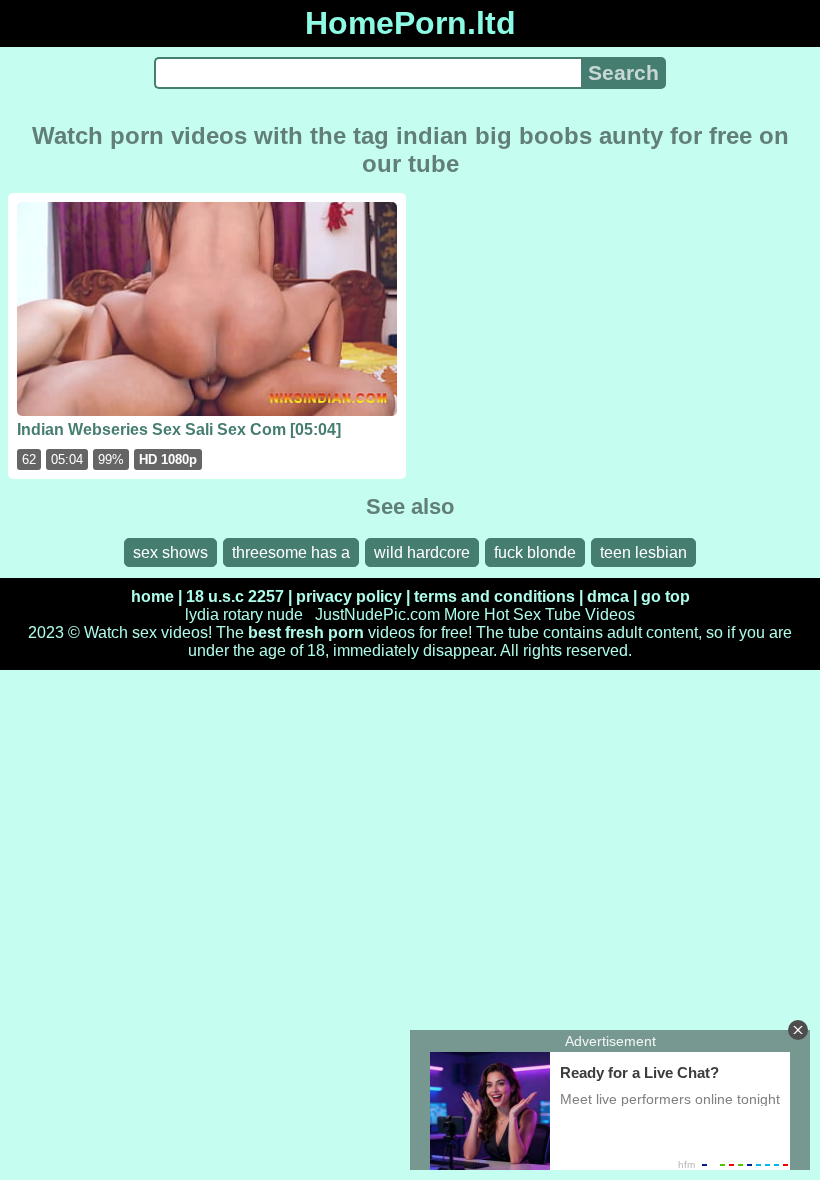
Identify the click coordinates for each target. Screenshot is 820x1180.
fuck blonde (535, 552)
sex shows (170, 552)
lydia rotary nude (244, 614)
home (152, 596)
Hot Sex (512, 614)
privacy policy (349, 596)
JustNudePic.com (377, 614)
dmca (608, 596)
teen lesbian (643, 552)
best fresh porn (306, 632)
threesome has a (291, 552)
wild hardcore (422, 552)
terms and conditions (494, 596)
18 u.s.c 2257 (235, 596)
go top (665, 596)
